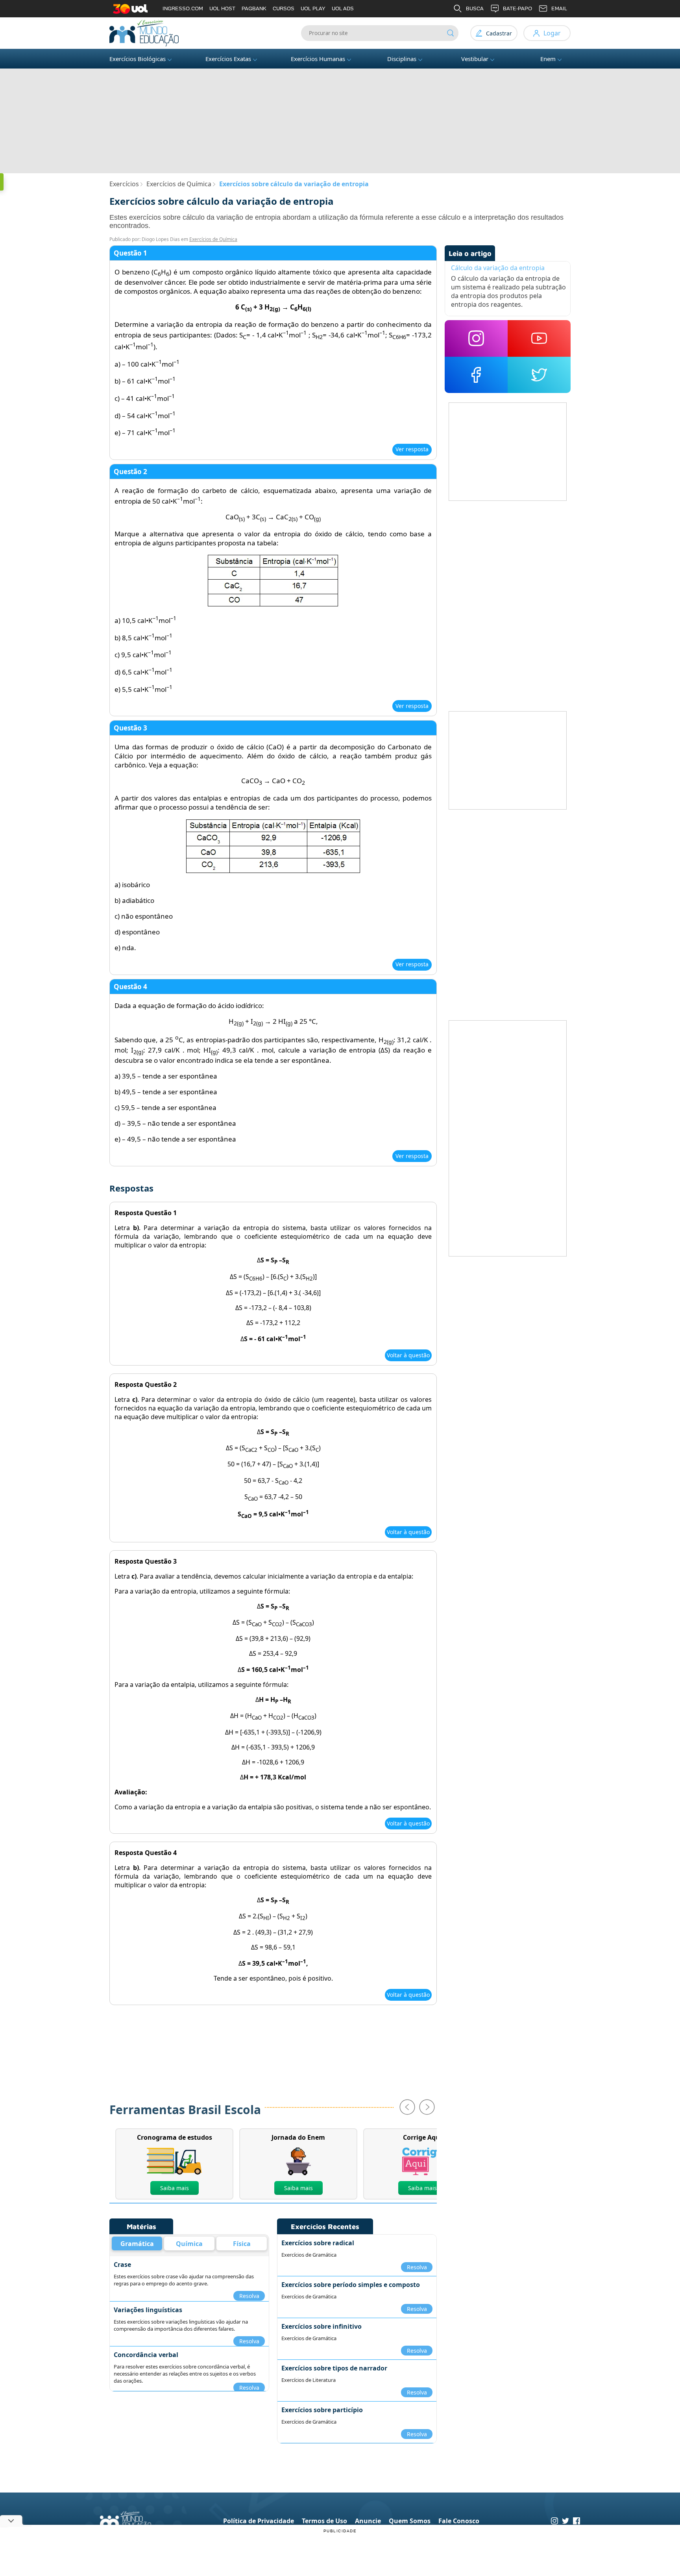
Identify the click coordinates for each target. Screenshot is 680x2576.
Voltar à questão (408, 1355)
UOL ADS (343, 8)
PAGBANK (254, 8)
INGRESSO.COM (183, 8)
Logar (552, 33)
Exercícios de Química (213, 239)
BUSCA (475, 8)
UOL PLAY (313, 8)
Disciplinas (402, 59)
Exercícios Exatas (228, 59)
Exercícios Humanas (318, 59)
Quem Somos (410, 2521)
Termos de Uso (324, 2521)
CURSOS (284, 8)
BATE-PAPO (517, 8)
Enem (548, 59)
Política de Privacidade (259, 2521)
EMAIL (559, 8)
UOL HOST (222, 8)
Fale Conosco (459, 2521)
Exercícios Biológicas (138, 59)
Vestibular (475, 59)
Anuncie (368, 2521)
